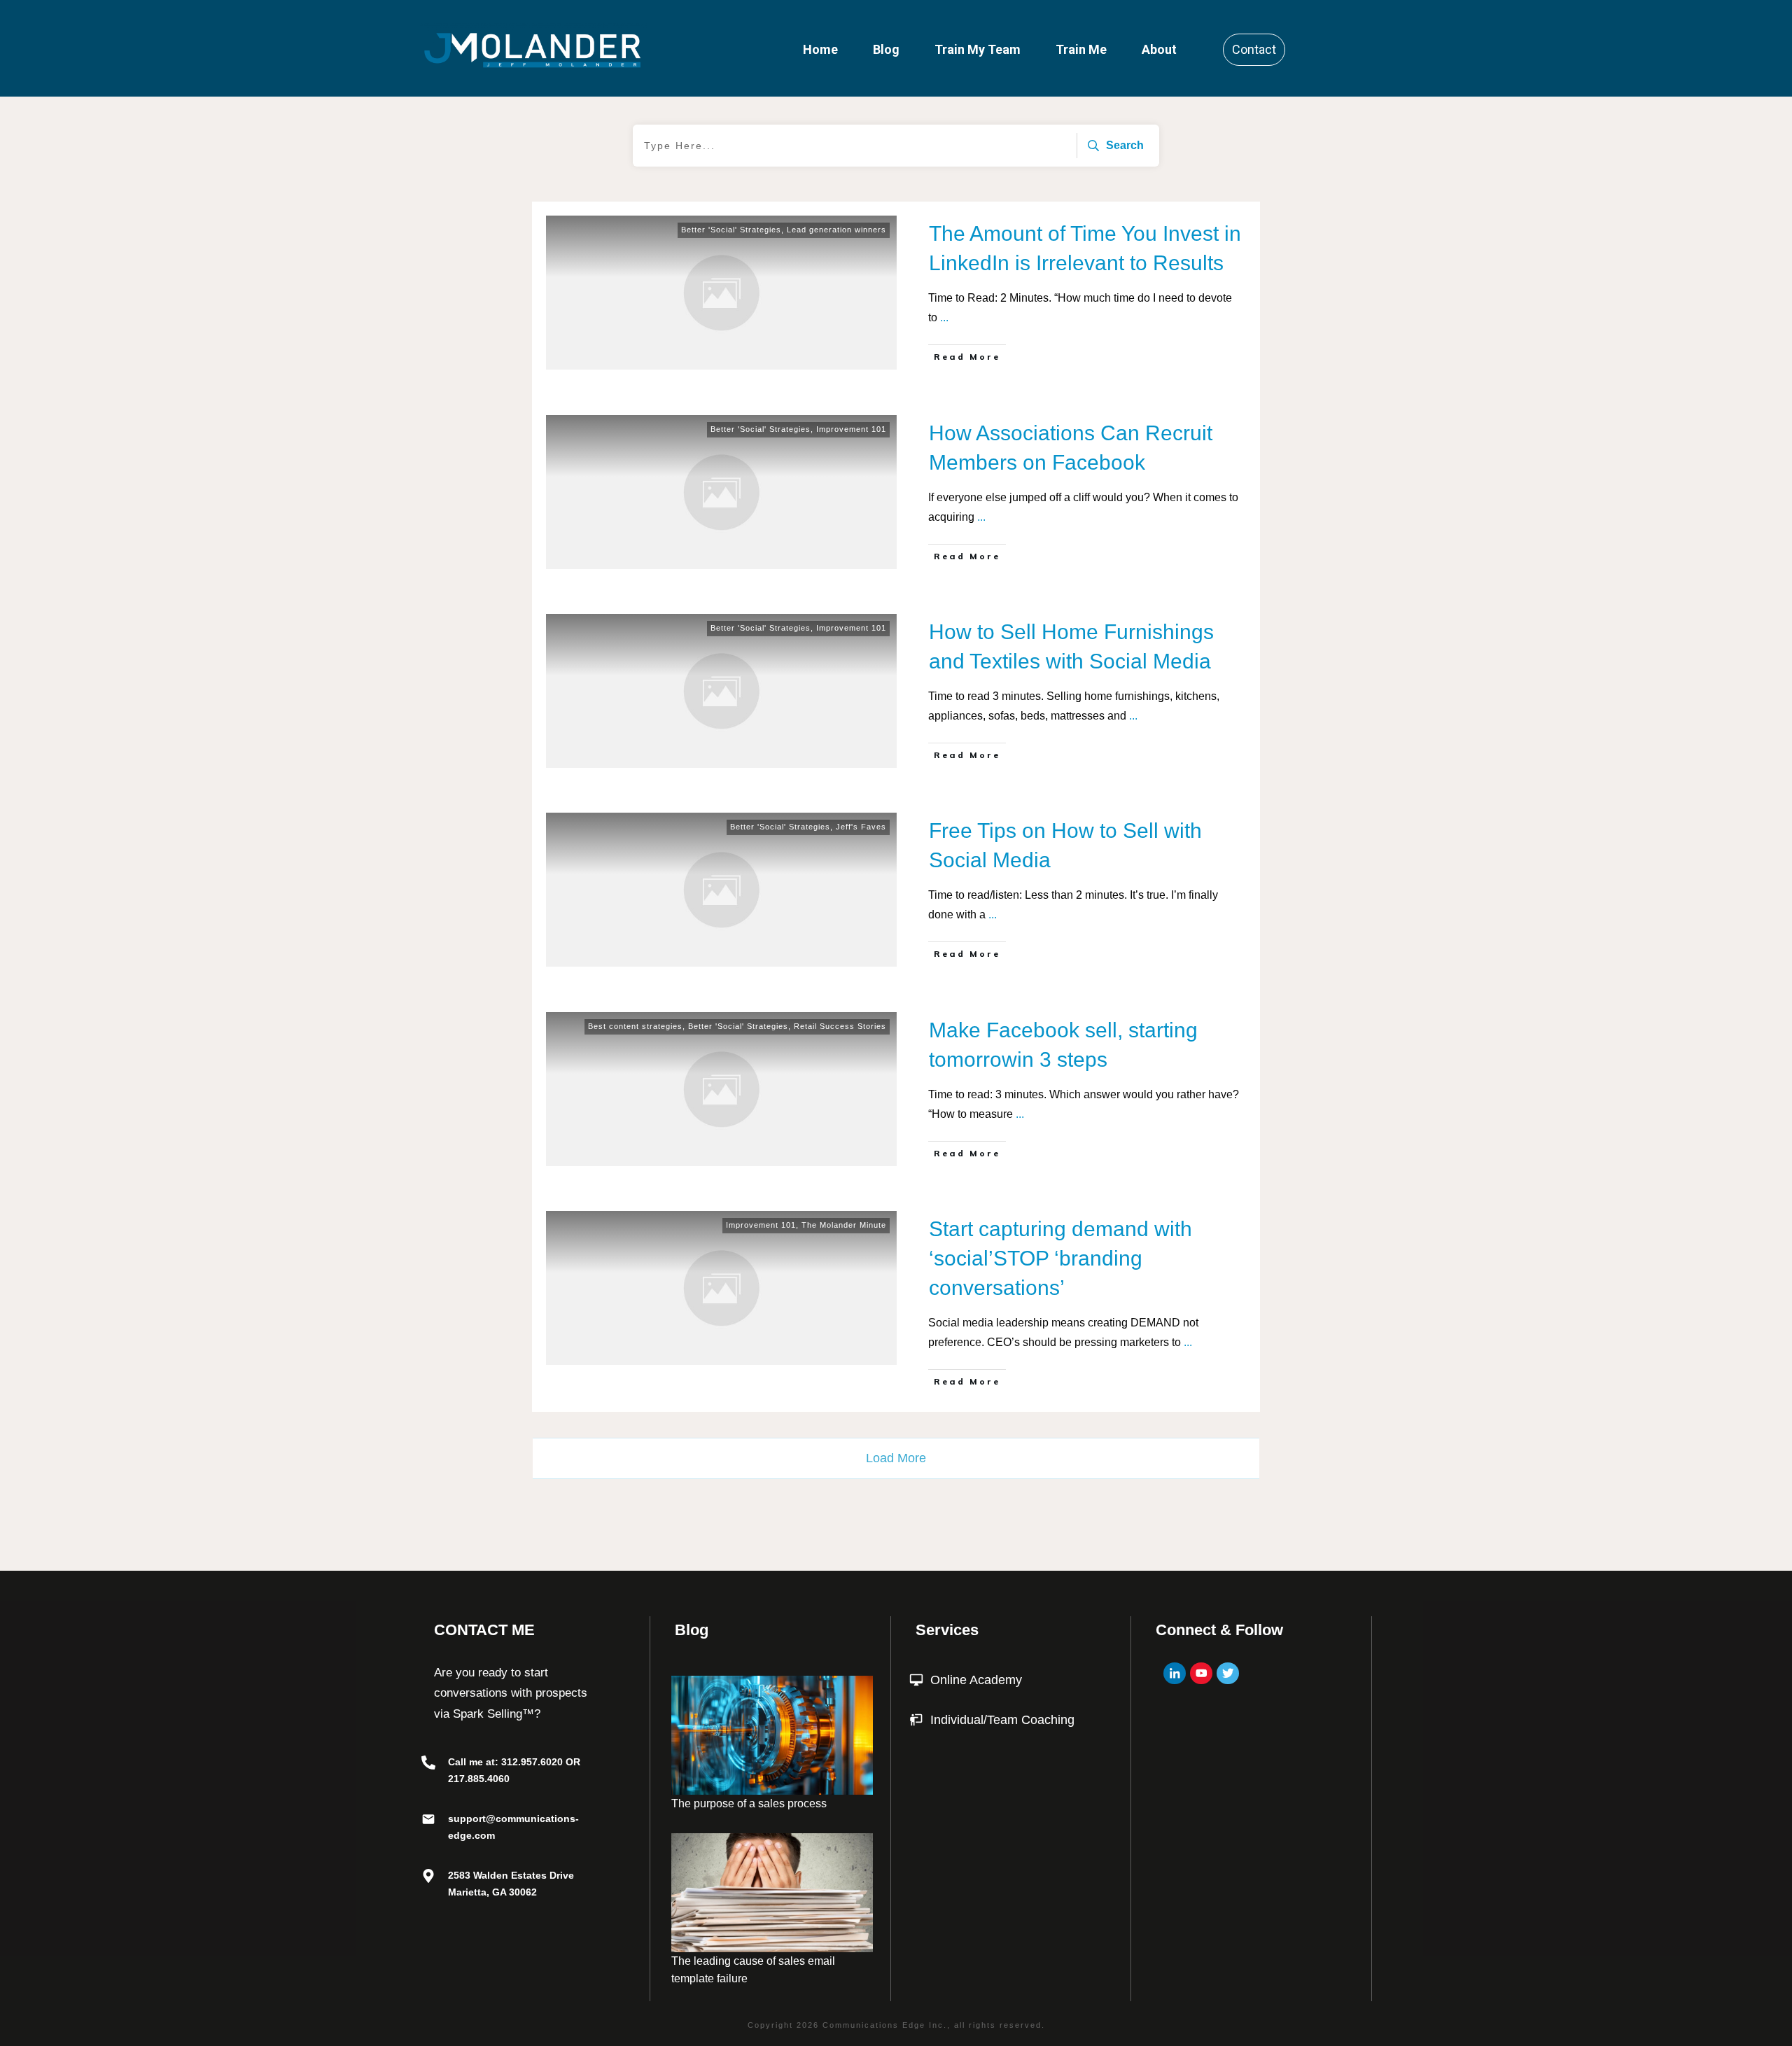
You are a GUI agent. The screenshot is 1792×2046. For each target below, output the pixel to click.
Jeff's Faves (861, 827)
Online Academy (976, 1680)
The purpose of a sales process (749, 1803)
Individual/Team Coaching (1002, 1720)
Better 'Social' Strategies (731, 230)
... (944, 317)
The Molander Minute (844, 1225)
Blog (692, 1630)
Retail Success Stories (840, 1026)
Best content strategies (635, 1026)
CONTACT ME (484, 1630)
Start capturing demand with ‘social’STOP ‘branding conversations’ (1060, 1258)
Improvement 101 (851, 429)
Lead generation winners (836, 230)
